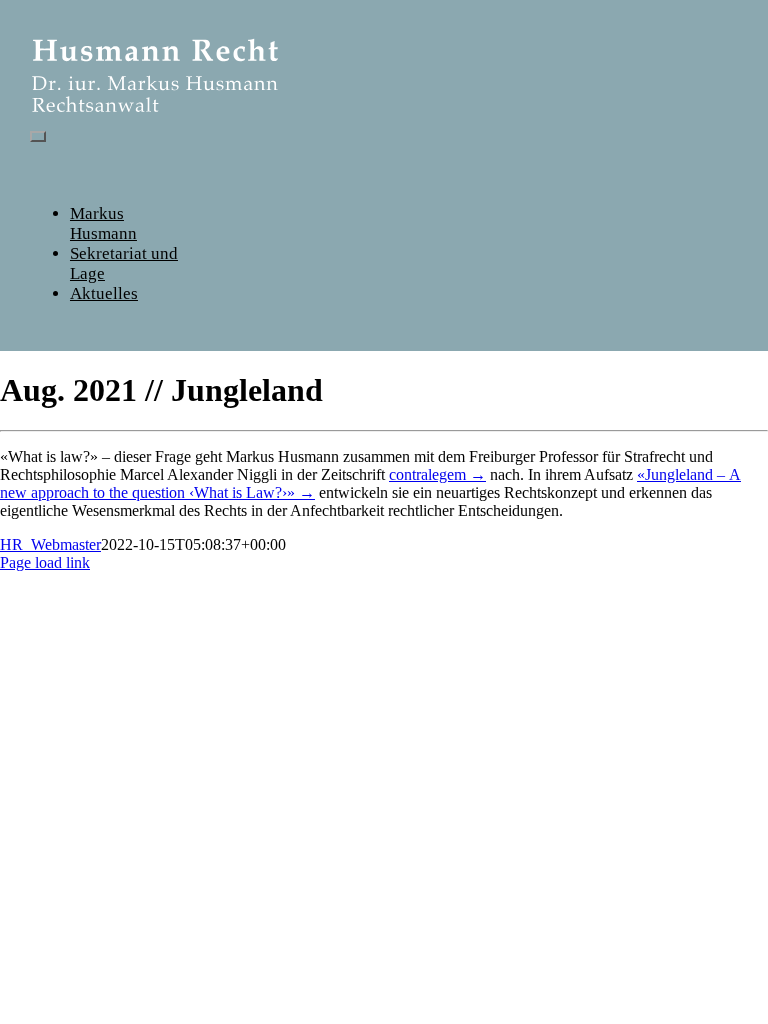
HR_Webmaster (50, 544)
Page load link (45, 562)
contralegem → (437, 474)
